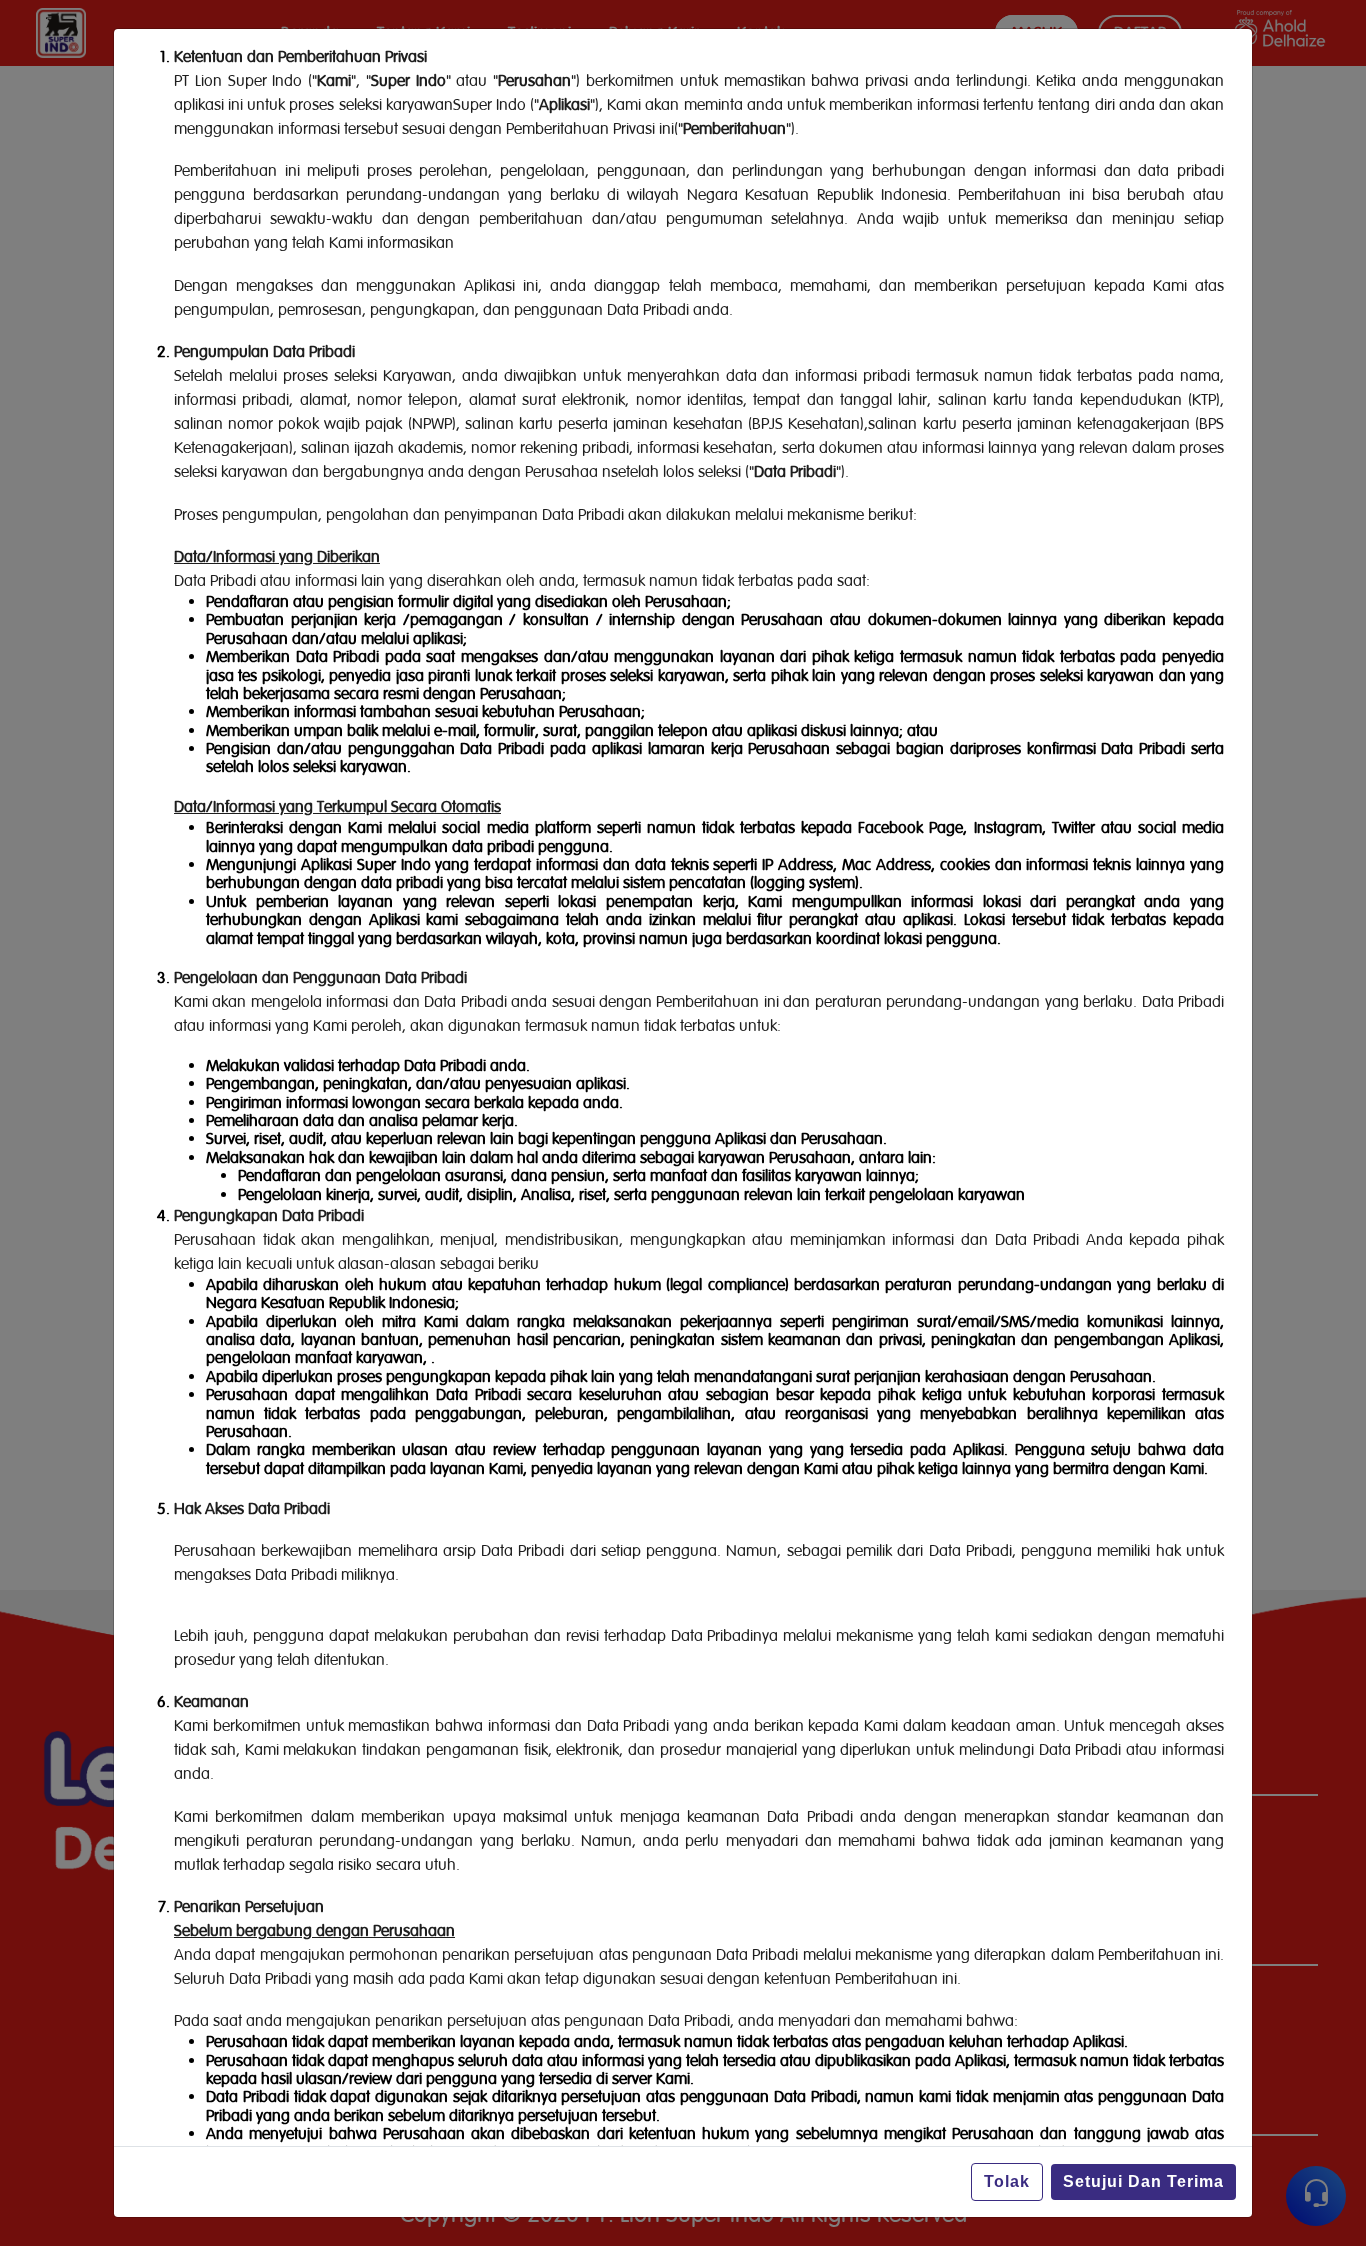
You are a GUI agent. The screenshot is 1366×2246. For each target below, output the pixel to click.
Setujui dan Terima (1143, 2181)
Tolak (1007, 2181)
